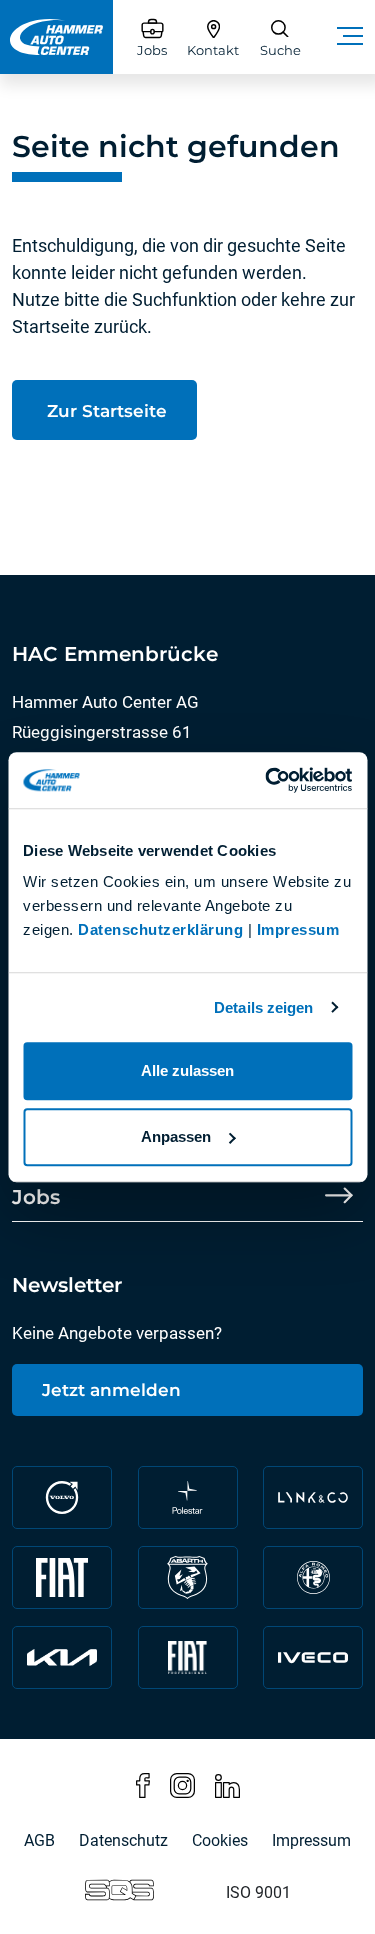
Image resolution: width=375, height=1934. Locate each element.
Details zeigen (263, 1007)
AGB (39, 1840)
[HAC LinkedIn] (227, 1784)
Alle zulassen (187, 1070)
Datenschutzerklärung (160, 929)
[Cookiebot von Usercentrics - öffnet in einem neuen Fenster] (267, 780)
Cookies (220, 1840)
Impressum (298, 929)
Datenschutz (123, 1840)
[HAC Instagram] (182, 1784)
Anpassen (176, 1136)
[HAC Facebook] (143, 1784)
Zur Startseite (104, 411)
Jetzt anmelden (111, 1390)
